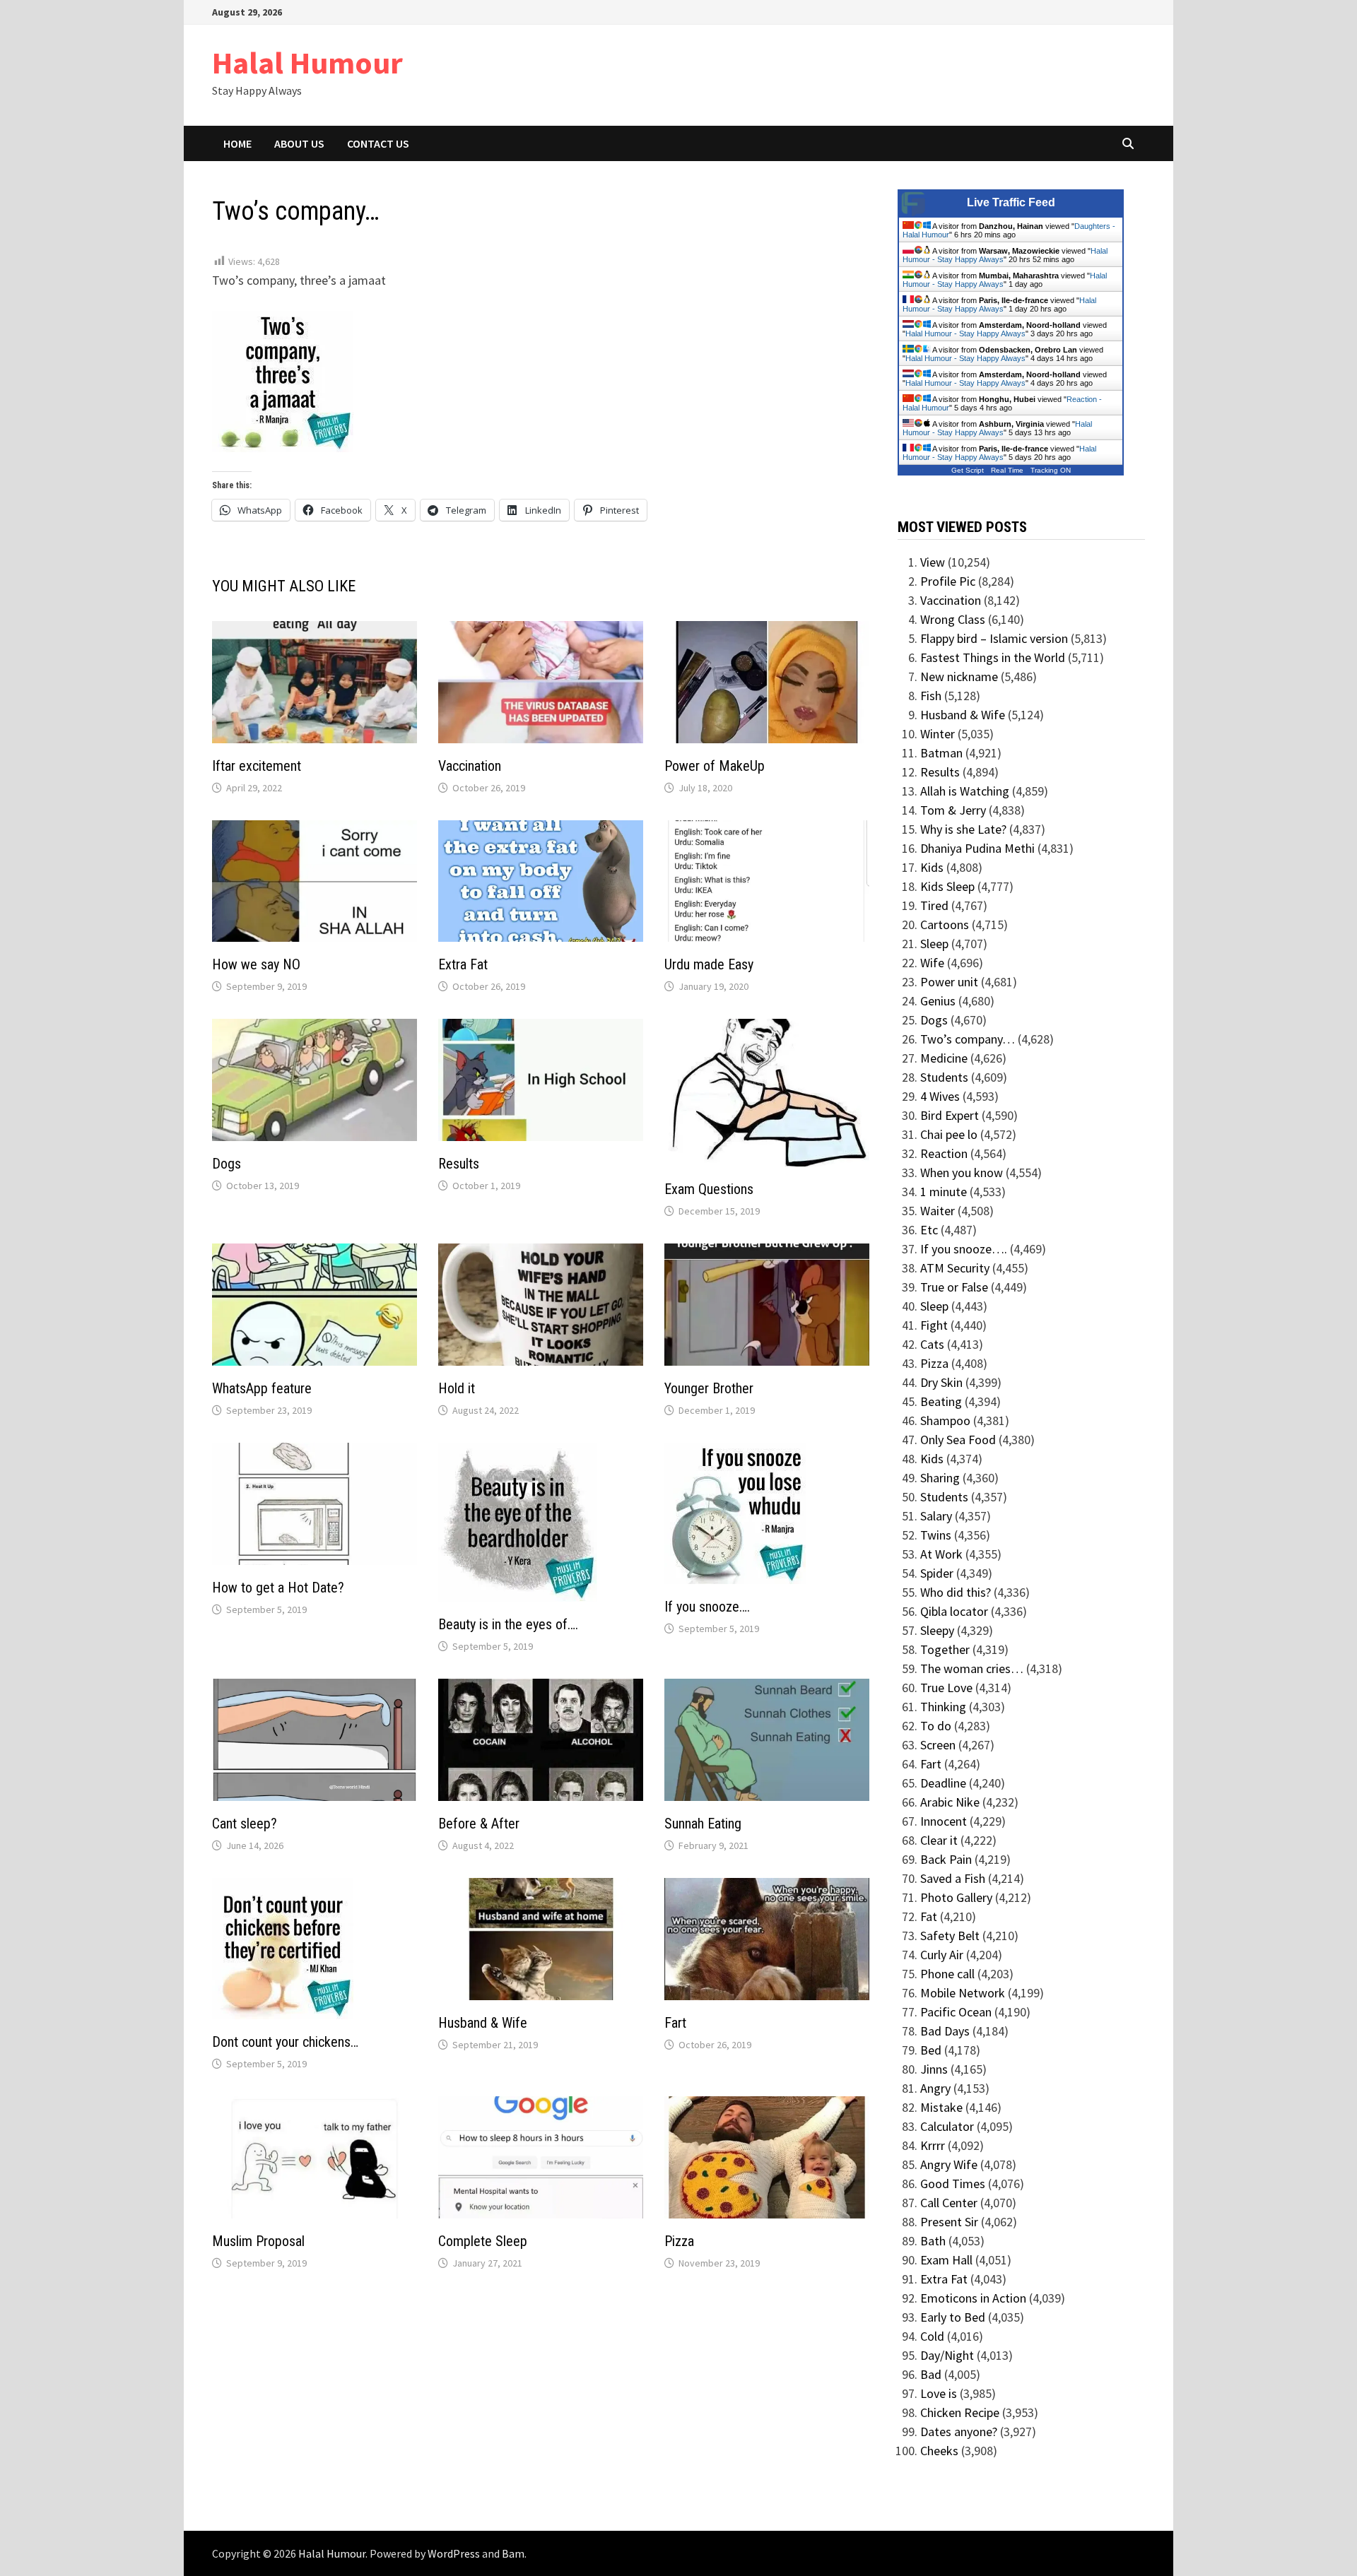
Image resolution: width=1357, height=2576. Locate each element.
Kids (932, 867)
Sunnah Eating (703, 1824)
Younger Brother (709, 1388)
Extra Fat (463, 964)
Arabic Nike (950, 1802)
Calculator (947, 2126)
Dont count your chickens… (285, 2042)
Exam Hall (946, 2260)
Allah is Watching (965, 791)
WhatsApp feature (262, 1388)
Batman (941, 753)
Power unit (949, 982)
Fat (929, 1916)
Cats (932, 1344)
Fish (931, 696)
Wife (932, 963)
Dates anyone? (959, 2432)
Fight (934, 1325)
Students (944, 1077)
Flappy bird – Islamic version (994, 638)
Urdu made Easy (709, 964)
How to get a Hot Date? (278, 1588)
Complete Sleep (483, 2241)
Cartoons (945, 924)
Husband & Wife (483, 2023)
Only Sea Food (958, 1440)
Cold (932, 2336)
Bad (931, 2374)
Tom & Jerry (953, 810)
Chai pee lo (949, 1134)
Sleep (934, 944)
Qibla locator (954, 1611)
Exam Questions (709, 1189)
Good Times (953, 2184)
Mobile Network (963, 1993)
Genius (938, 1001)
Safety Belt (950, 1936)
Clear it (939, 1840)
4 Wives (940, 1096)
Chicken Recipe (960, 2412)
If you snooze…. (707, 1607)
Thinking (943, 1707)
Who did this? (956, 1592)
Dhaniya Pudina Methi (977, 848)
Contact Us (378, 143)
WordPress (454, 2553)
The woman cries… (972, 1668)
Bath (933, 2241)
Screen (938, 1745)
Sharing (940, 1478)
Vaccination (470, 766)
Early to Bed (953, 2317)
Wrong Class (953, 619)
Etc (929, 1230)
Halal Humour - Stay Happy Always (999, 305)
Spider (937, 1573)
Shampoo (945, 1420)
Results (459, 1164)
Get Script (968, 470)
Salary (936, 1516)
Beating (941, 1401)
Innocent (944, 1821)
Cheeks (939, 2451)
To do (936, 1726)
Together (945, 1649)
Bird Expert (950, 1115)
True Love (946, 1688)
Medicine (944, 1058)
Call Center (949, 2203)
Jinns (934, 2069)
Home (237, 143)
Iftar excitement (257, 766)
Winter (938, 734)
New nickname (959, 677)
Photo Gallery (956, 1897)
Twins (936, 1535)
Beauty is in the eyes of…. (508, 1624)
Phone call (947, 1974)
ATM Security (955, 1268)
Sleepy (937, 1630)
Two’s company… (968, 1039)
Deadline (943, 1783)
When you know (962, 1172)
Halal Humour (307, 63)
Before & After (479, 1824)
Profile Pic (948, 581)
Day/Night (947, 2355)
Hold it (457, 1388)
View (933, 562)
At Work (941, 1554)
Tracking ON (1051, 470)
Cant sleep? (245, 1824)
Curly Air (942, 1955)
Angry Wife (949, 2164)
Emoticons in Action (973, 2298)
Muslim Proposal (258, 2241)
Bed (931, 2050)
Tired (934, 905)
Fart (675, 2023)
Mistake (941, 2107)
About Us (299, 143)
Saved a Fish (953, 1878)
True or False (954, 1287)
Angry (935, 2088)
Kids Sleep (947, 886)
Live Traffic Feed (1011, 202)
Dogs (227, 1164)
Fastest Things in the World (993, 657)
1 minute (944, 1192)
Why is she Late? (963, 829)
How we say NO (256, 964)
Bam (513, 2553)
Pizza (679, 2241)
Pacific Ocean (956, 2012)
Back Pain (946, 1859)
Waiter (938, 1211)
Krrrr (933, 2145)
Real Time (1007, 470)
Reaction (944, 1153)
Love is (939, 2393)
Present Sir (949, 2222)
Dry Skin (941, 1382)
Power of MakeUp (715, 766)
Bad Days (945, 2031)
